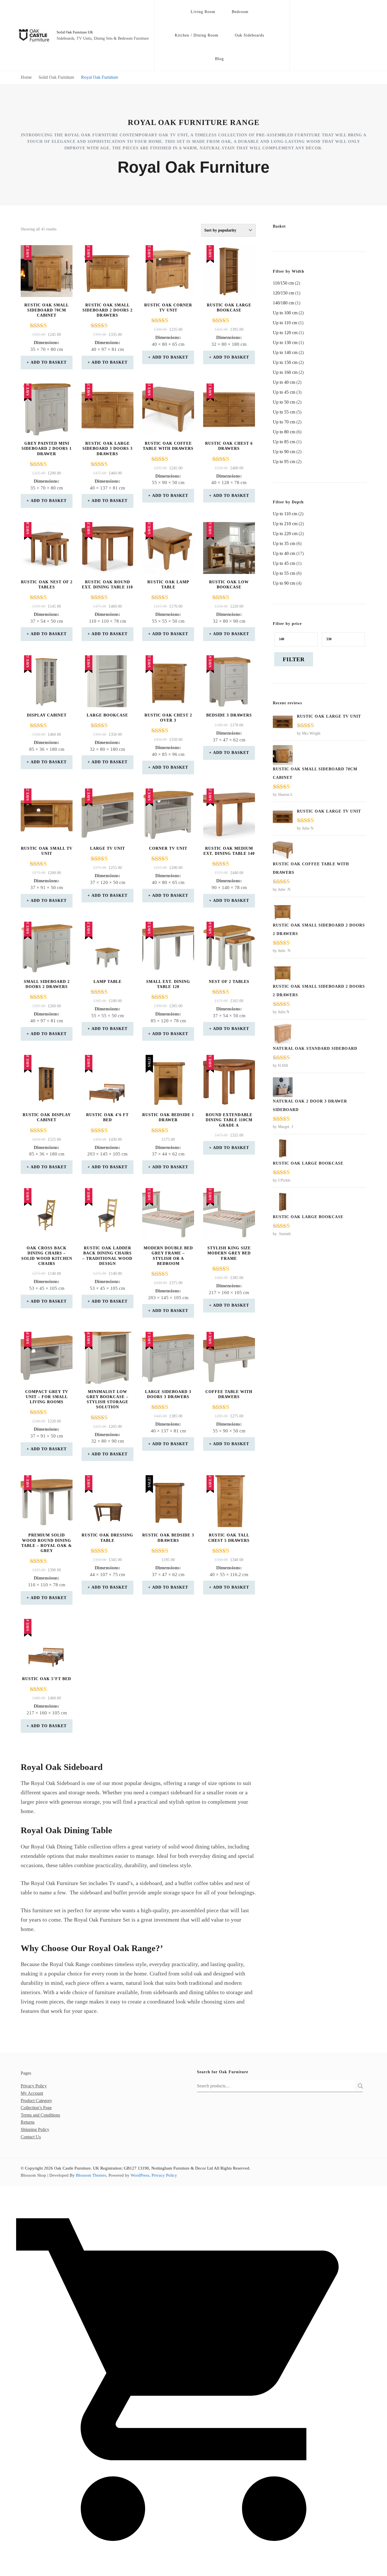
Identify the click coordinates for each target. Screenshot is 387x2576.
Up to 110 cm (285, 323)
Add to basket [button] (49, 362)
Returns (28, 2122)
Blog (219, 59)
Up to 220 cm (285, 534)
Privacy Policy (34, 2086)
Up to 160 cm (285, 372)
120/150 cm (283, 293)
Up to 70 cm (284, 422)
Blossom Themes (91, 2175)
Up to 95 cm (284, 462)
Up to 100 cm (285, 313)
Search (359, 2086)
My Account (32, 2093)
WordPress (140, 2175)
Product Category (36, 2101)
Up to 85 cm (284, 442)
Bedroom (240, 12)
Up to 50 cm (284, 402)
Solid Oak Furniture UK (75, 32)
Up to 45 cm (284, 392)
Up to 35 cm (284, 543)
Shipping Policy (35, 2129)
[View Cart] (193, 2571)
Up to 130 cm (285, 343)
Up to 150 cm (285, 362)
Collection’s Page (36, 2108)
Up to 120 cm (285, 333)
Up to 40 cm (284, 382)
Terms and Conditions (40, 2115)
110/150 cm (283, 283)
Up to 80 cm (284, 432)
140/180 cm (283, 303)
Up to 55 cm (284, 412)
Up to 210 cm (285, 524)
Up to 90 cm (284, 452)
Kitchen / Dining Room (197, 35)
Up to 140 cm (285, 352)
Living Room (203, 12)
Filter (294, 659)
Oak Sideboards (249, 35)
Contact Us (31, 2137)
